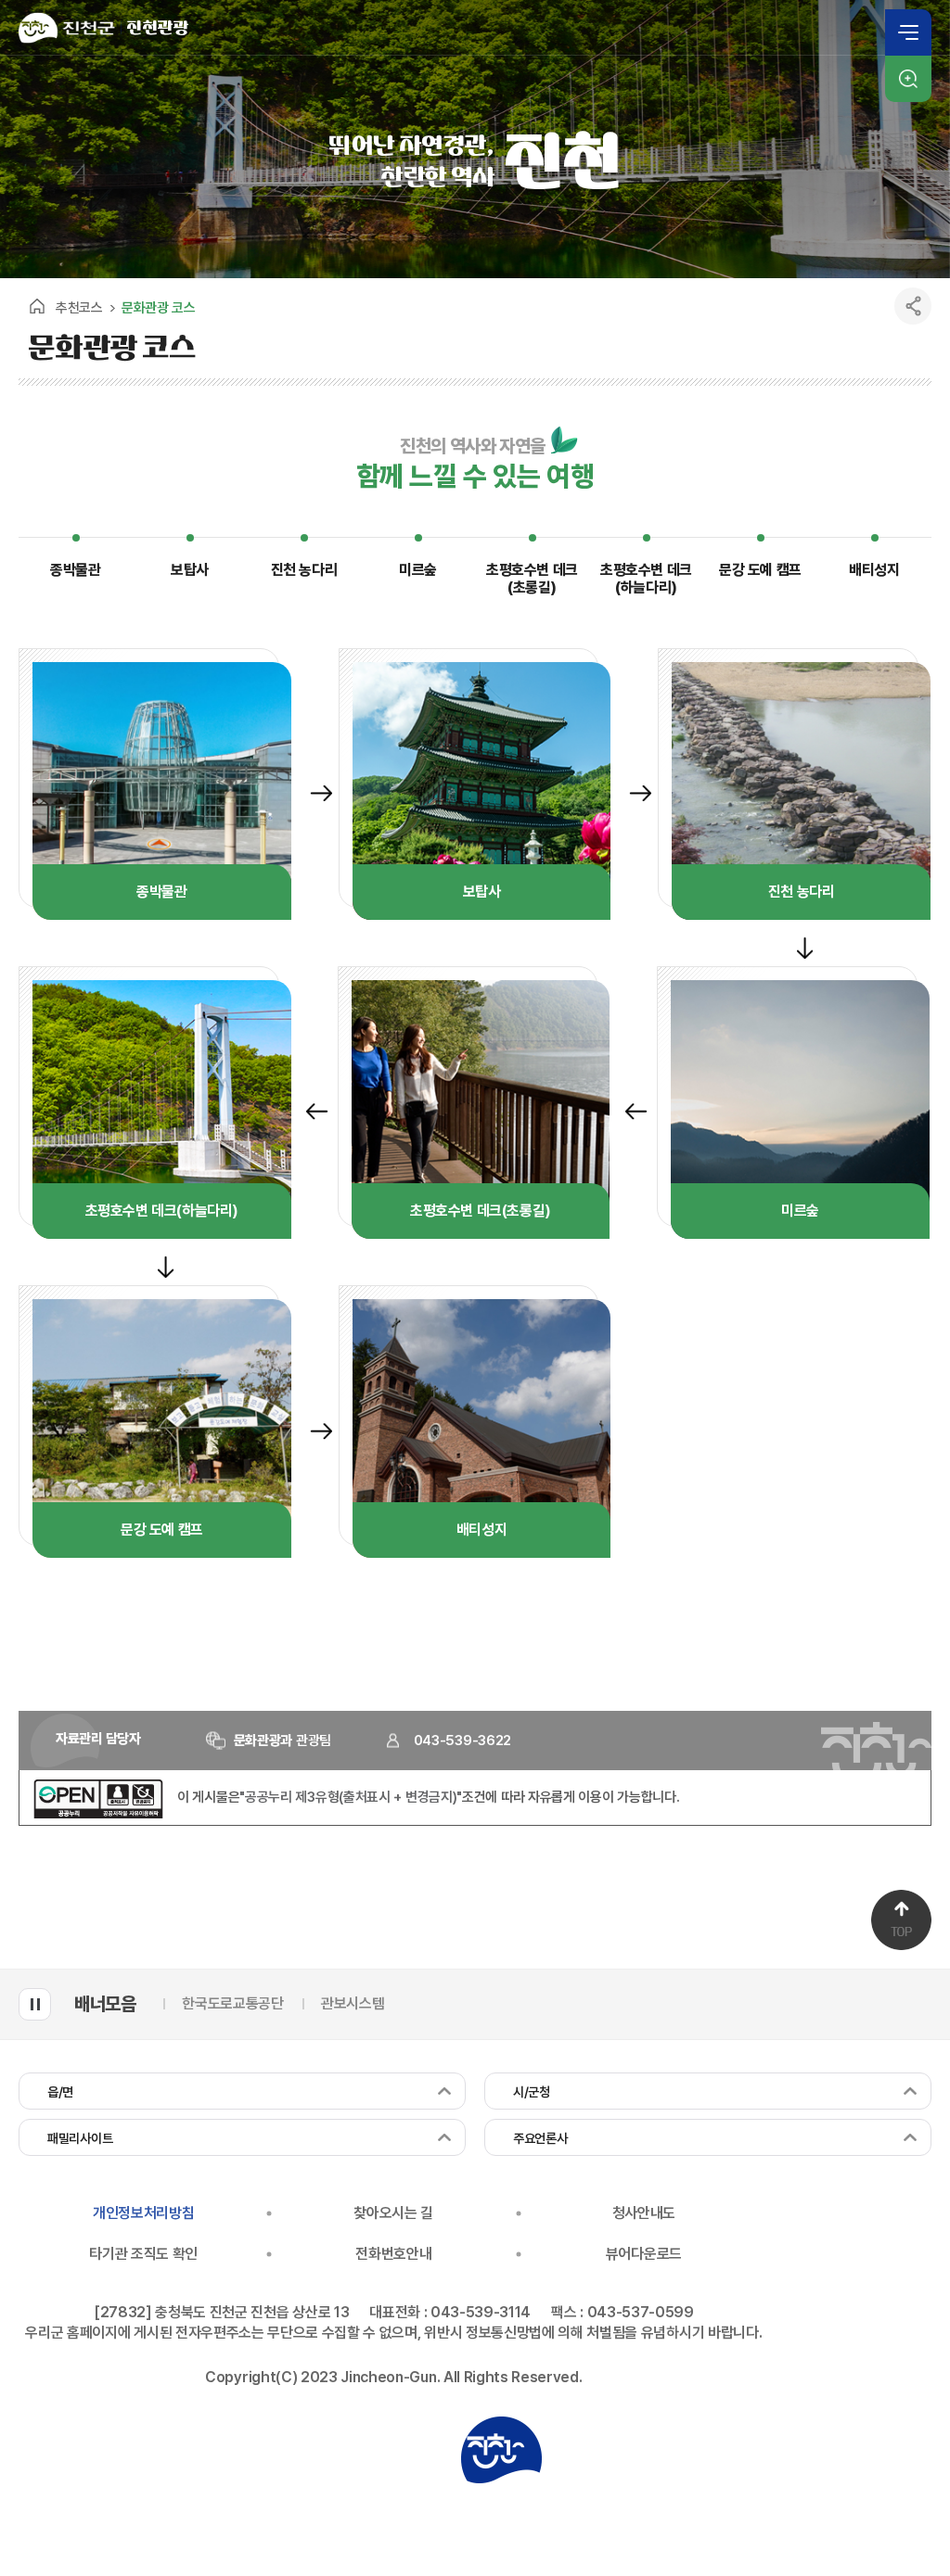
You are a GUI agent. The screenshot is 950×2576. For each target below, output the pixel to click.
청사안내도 (644, 2213)
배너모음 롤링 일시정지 (35, 2004)
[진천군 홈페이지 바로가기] (67, 28)
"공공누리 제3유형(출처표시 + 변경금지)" (351, 1797)
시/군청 (532, 2092)
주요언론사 (540, 2138)
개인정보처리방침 (143, 2213)
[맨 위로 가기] (901, 1920)
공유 (913, 306)
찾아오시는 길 (393, 2213)
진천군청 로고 (501, 2450)
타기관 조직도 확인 (143, 2254)
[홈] (37, 306)
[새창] (98, 1814)
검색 (908, 79)
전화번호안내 (393, 2254)
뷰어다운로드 (644, 2254)
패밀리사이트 (80, 2138)
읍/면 (60, 2092)
